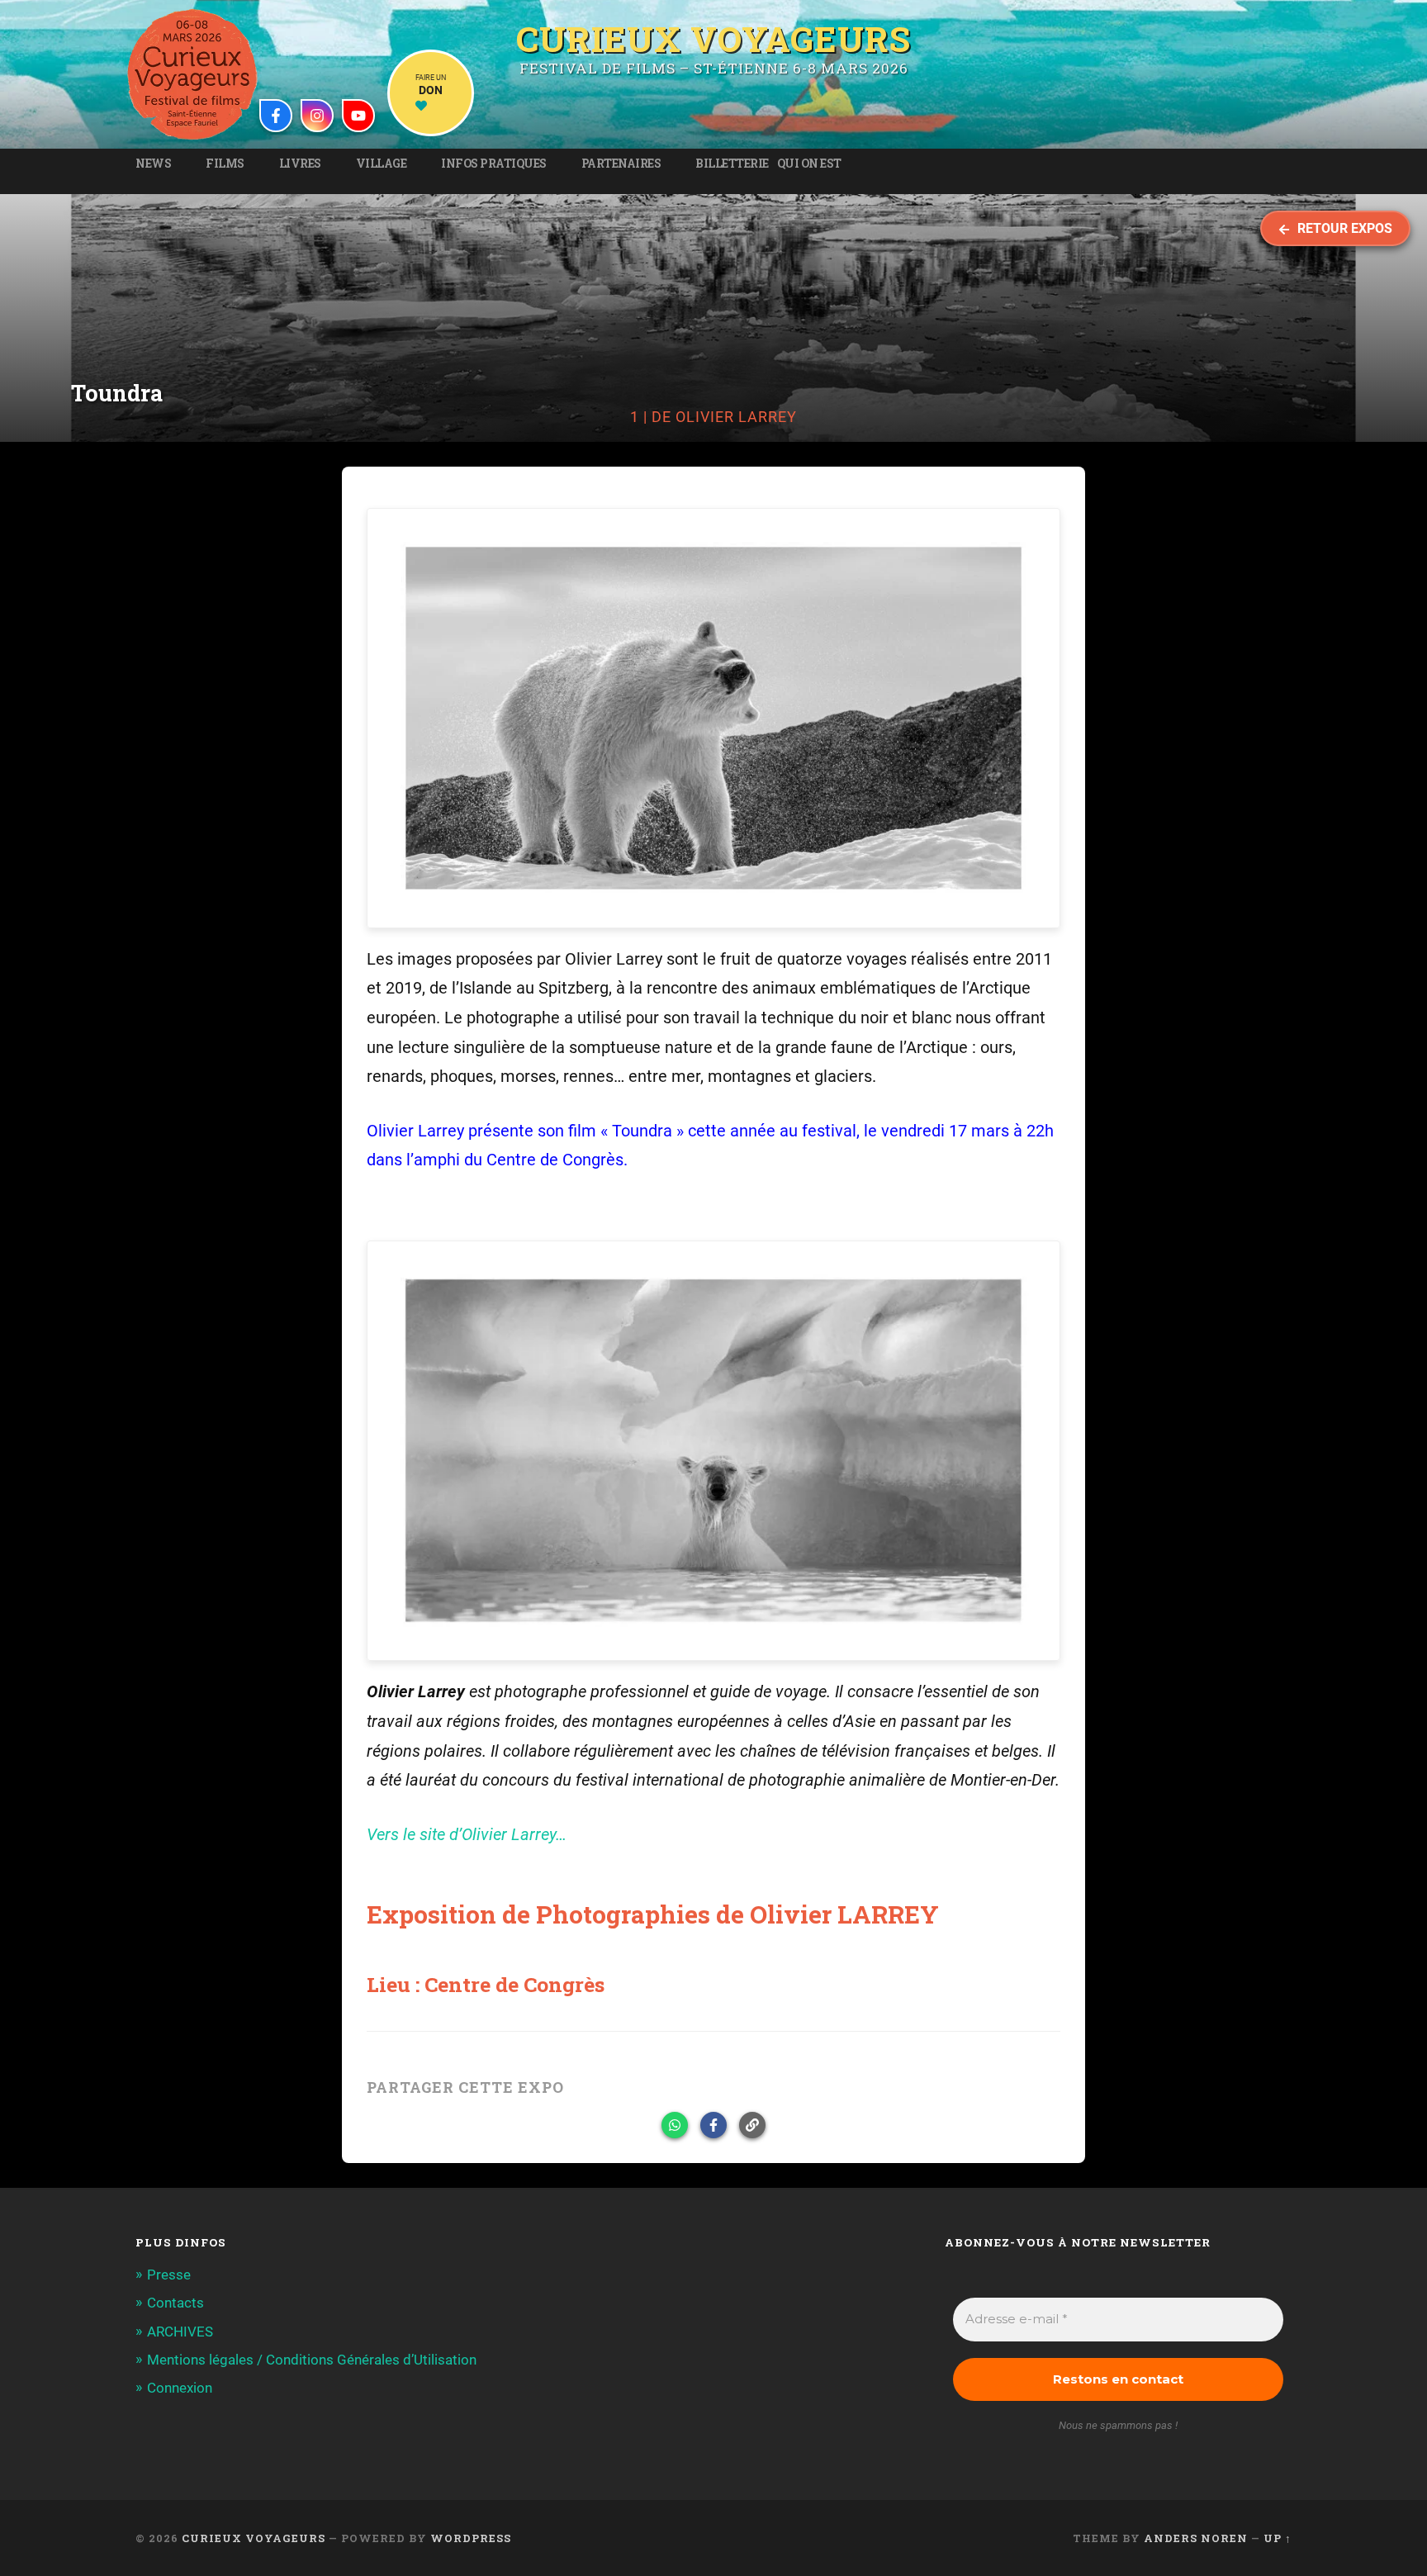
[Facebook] (276, 116)
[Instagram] (317, 116)
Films (225, 164)
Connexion (180, 2388)
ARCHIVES (180, 2332)
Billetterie (732, 164)
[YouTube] (358, 116)
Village (382, 164)
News (153, 164)
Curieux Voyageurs (713, 36)
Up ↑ (1278, 2538)
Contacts (175, 2303)
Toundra (642, 1131)
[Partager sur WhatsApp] (675, 2125)
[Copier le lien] (752, 2125)
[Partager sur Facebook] (713, 2125)
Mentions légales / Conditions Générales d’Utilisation (312, 2360)
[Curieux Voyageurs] (192, 74)
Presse (169, 2275)
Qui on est (809, 164)
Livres (300, 164)
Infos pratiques (494, 164)
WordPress (471, 2538)
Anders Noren (1196, 2538)
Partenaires (621, 164)
